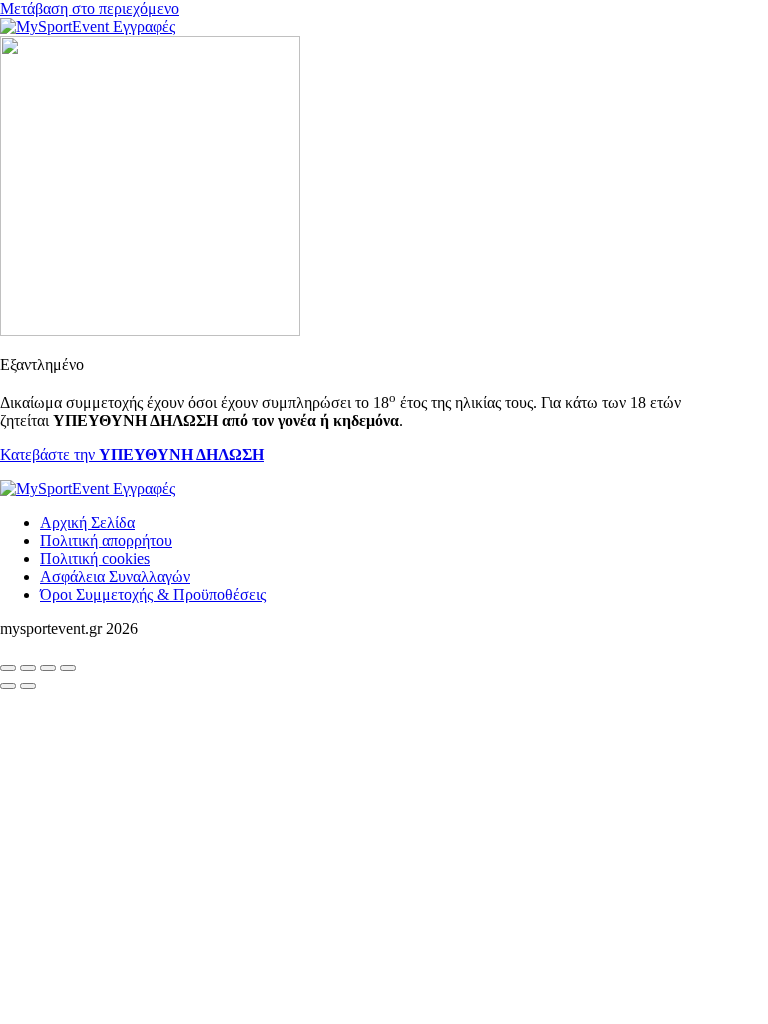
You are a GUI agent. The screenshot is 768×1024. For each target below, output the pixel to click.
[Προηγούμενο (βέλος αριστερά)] (8, 686)
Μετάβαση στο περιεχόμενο (89, 8)
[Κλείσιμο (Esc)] (68, 668)
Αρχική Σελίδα (87, 522)
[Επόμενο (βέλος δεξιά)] (28, 686)
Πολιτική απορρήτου (106, 540)
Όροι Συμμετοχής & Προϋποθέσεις (153, 594)
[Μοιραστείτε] (48, 668)
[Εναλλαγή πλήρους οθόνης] (28, 668)
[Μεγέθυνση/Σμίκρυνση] (8, 668)
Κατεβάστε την (132, 454)
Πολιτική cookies (95, 558)
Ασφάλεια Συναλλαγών (115, 576)
